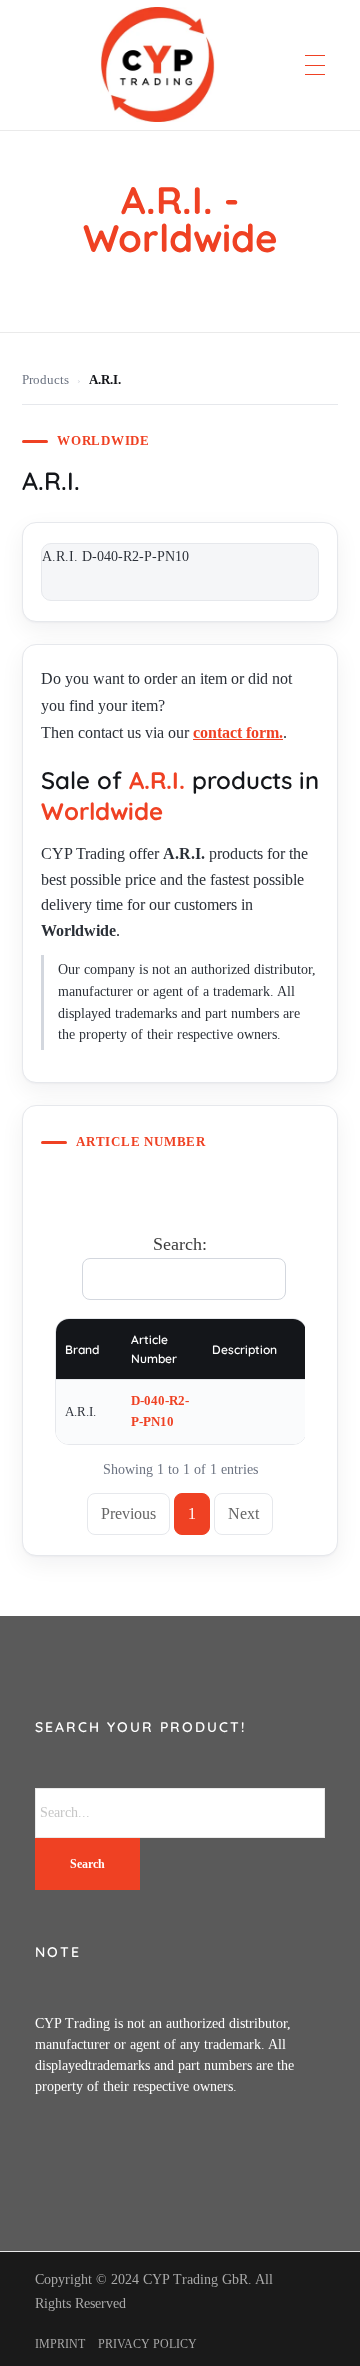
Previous (128, 1513)
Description (244, 1349)
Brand (82, 1349)
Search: (180, 1244)
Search (87, 1864)
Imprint (60, 2344)
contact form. (238, 732)
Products (45, 380)
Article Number (154, 1349)
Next (243, 1513)
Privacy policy (147, 2344)
